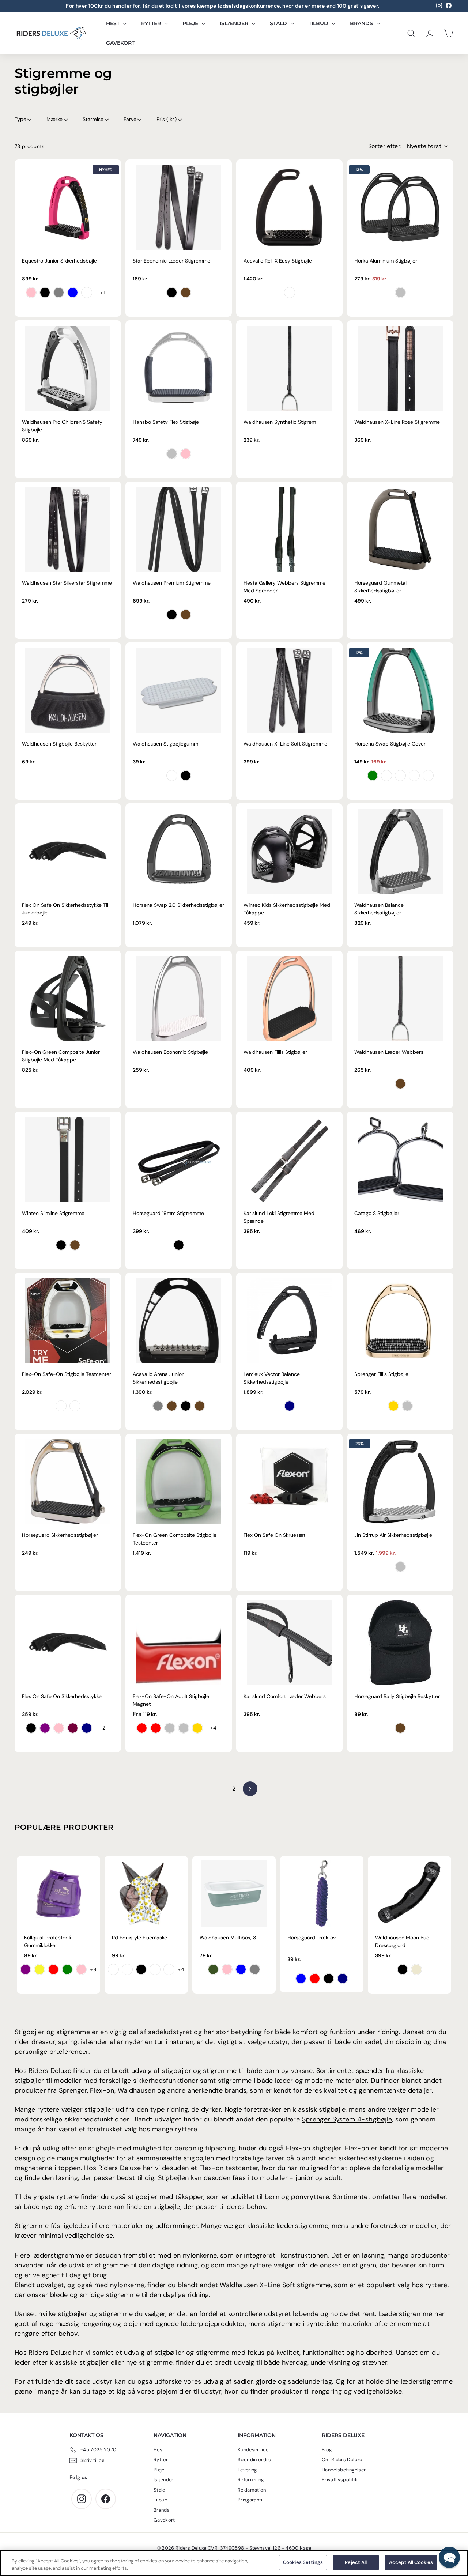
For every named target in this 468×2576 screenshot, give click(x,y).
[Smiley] (113, 1969)
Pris (167, 119)
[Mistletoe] (213, 1969)
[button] (449, 2557)
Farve (130, 119)
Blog (327, 2450)
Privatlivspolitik (340, 2480)
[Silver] (407, 1406)
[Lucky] (155, 1969)
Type (20, 119)
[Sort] (45, 293)
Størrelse (93, 119)
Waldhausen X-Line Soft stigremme (275, 2285)
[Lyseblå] (301, 1979)
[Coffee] (400, 1728)
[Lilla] (45, 1728)
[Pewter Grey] (428, 776)
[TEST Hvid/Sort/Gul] (61, 1406)
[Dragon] (127, 1969)
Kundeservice (253, 2450)
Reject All (356, 2562)
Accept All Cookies (411, 2562)
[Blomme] (73, 1728)
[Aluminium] (400, 1567)
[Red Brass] (414, 776)
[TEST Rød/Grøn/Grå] (75, 1406)
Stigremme (32, 2226)
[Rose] (186, 454)
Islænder (235, 23)
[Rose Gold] (393, 1406)
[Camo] (169, 1969)
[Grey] (255, 1969)
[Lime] (67, 1969)
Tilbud (319, 23)
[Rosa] (81, 1969)
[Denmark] (142, 1728)
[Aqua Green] (373, 776)
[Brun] (186, 293)
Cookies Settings (303, 2562)
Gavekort (120, 43)
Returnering (251, 2480)
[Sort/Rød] (156, 1728)
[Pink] (31, 293)
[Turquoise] (241, 1969)
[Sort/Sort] (403, 1969)
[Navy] (290, 1406)
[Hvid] (172, 776)
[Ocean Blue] (386, 776)
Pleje (191, 23)
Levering (247, 2470)
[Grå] (59, 293)
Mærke (54, 119)
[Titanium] (158, 1406)
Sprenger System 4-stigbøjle (347, 2119)
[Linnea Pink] (227, 1969)
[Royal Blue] (73, 293)
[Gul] (39, 1969)
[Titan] (290, 293)
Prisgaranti (250, 2500)
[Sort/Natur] (416, 1969)
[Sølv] (400, 293)
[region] (234, 2563)
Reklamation (252, 2490)
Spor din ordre (254, 2460)
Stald (279, 23)
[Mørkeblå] (87, 1728)
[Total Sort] (87, 293)
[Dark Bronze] (400, 776)
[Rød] (53, 1969)
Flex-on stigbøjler (314, 2148)
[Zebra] (141, 1969)
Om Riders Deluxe (342, 2460)
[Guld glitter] (197, 1728)
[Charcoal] (186, 1406)
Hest (114, 23)
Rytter (152, 23)
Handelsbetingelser (344, 2470)
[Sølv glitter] (184, 1728)
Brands (362, 23)
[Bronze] (172, 1406)
